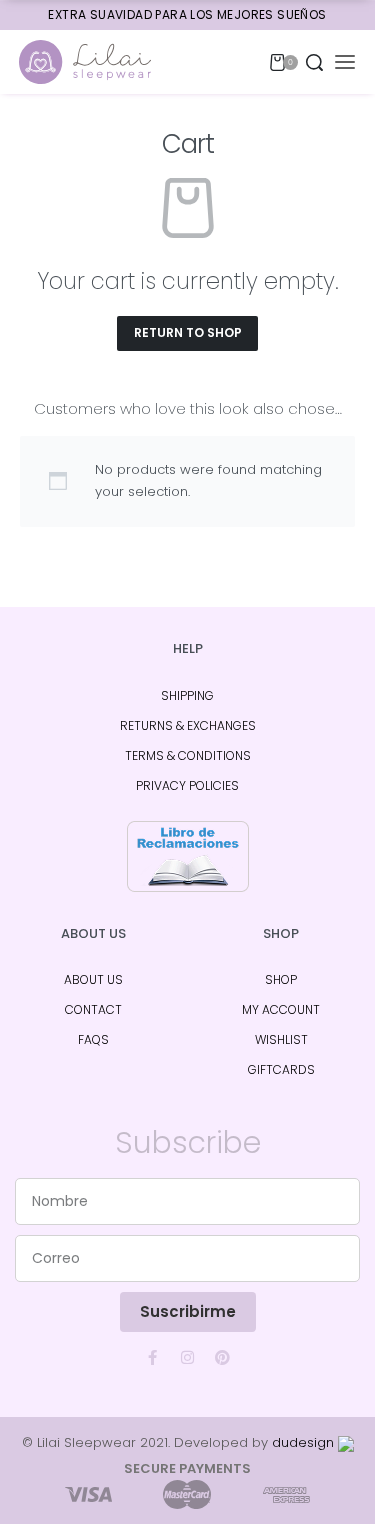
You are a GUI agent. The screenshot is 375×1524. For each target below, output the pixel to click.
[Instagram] (188, 1357)
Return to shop (188, 332)
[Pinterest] (223, 1357)
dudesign (305, 1442)
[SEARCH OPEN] (314, 62)
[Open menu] (345, 62)
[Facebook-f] (153, 1357)
